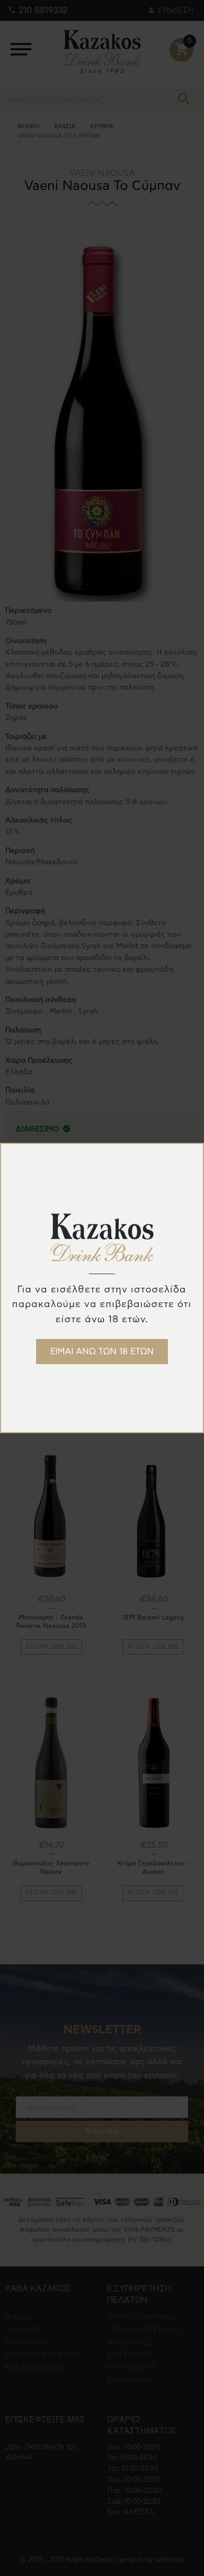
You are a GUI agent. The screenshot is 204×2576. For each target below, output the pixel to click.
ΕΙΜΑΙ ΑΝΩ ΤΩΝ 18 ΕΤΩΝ (102, 1352)
